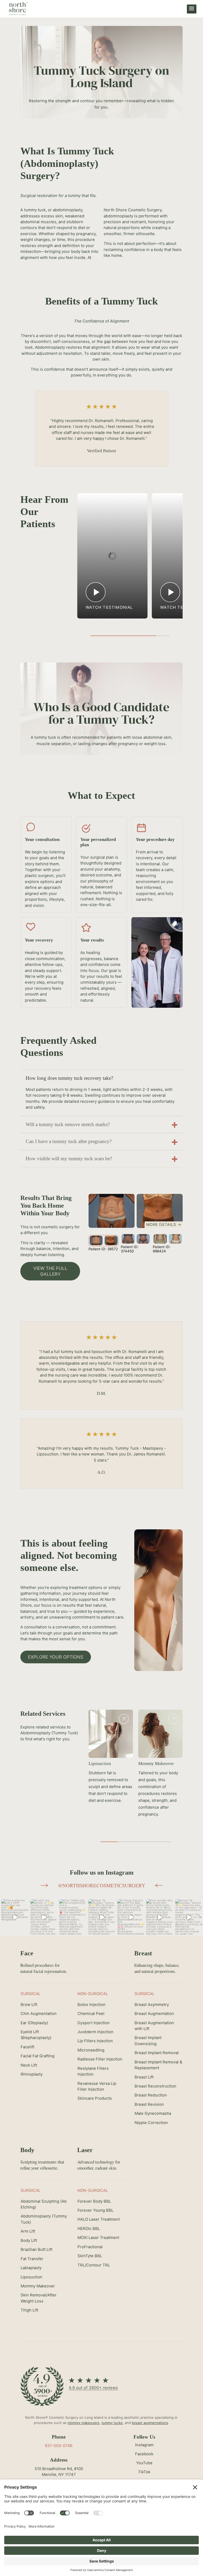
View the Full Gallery (50, 1271)
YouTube (144, 2463)
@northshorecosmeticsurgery (102, 1885)
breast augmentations (150, 2423)
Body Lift (147, 1764)
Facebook (144, 2454)
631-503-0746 (59, 2446)
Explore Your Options (56, 1657)
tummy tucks (112, 2423)
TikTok (144, 2472)
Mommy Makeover (106, 1764)
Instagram (144, 2445)
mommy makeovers (84, 2423)
